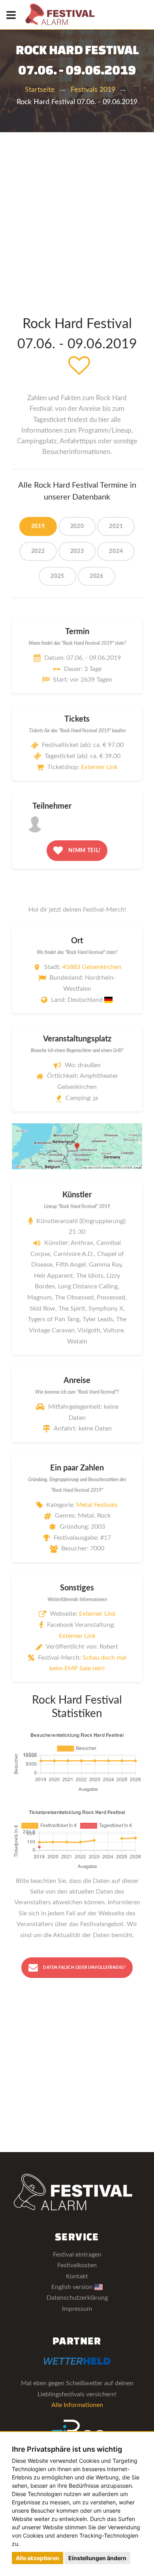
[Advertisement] (77, 213)
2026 (97, 576)
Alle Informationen (77, 2405)
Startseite (40, 90)
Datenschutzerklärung (77, 2298)
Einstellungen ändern (97, 2558)
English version (73, 2287)
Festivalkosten (77, 2265)
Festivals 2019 (93, 90)
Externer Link (99, 767)
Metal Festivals (97, 1505)
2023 (77, 551)
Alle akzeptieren (38, 2558)
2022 (38, 551)
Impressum (77, 2309)
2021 (116, 526)
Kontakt (77, 2276)
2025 (57, 576)
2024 (116, 551)
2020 (77, 526)
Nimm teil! (84, 850)
